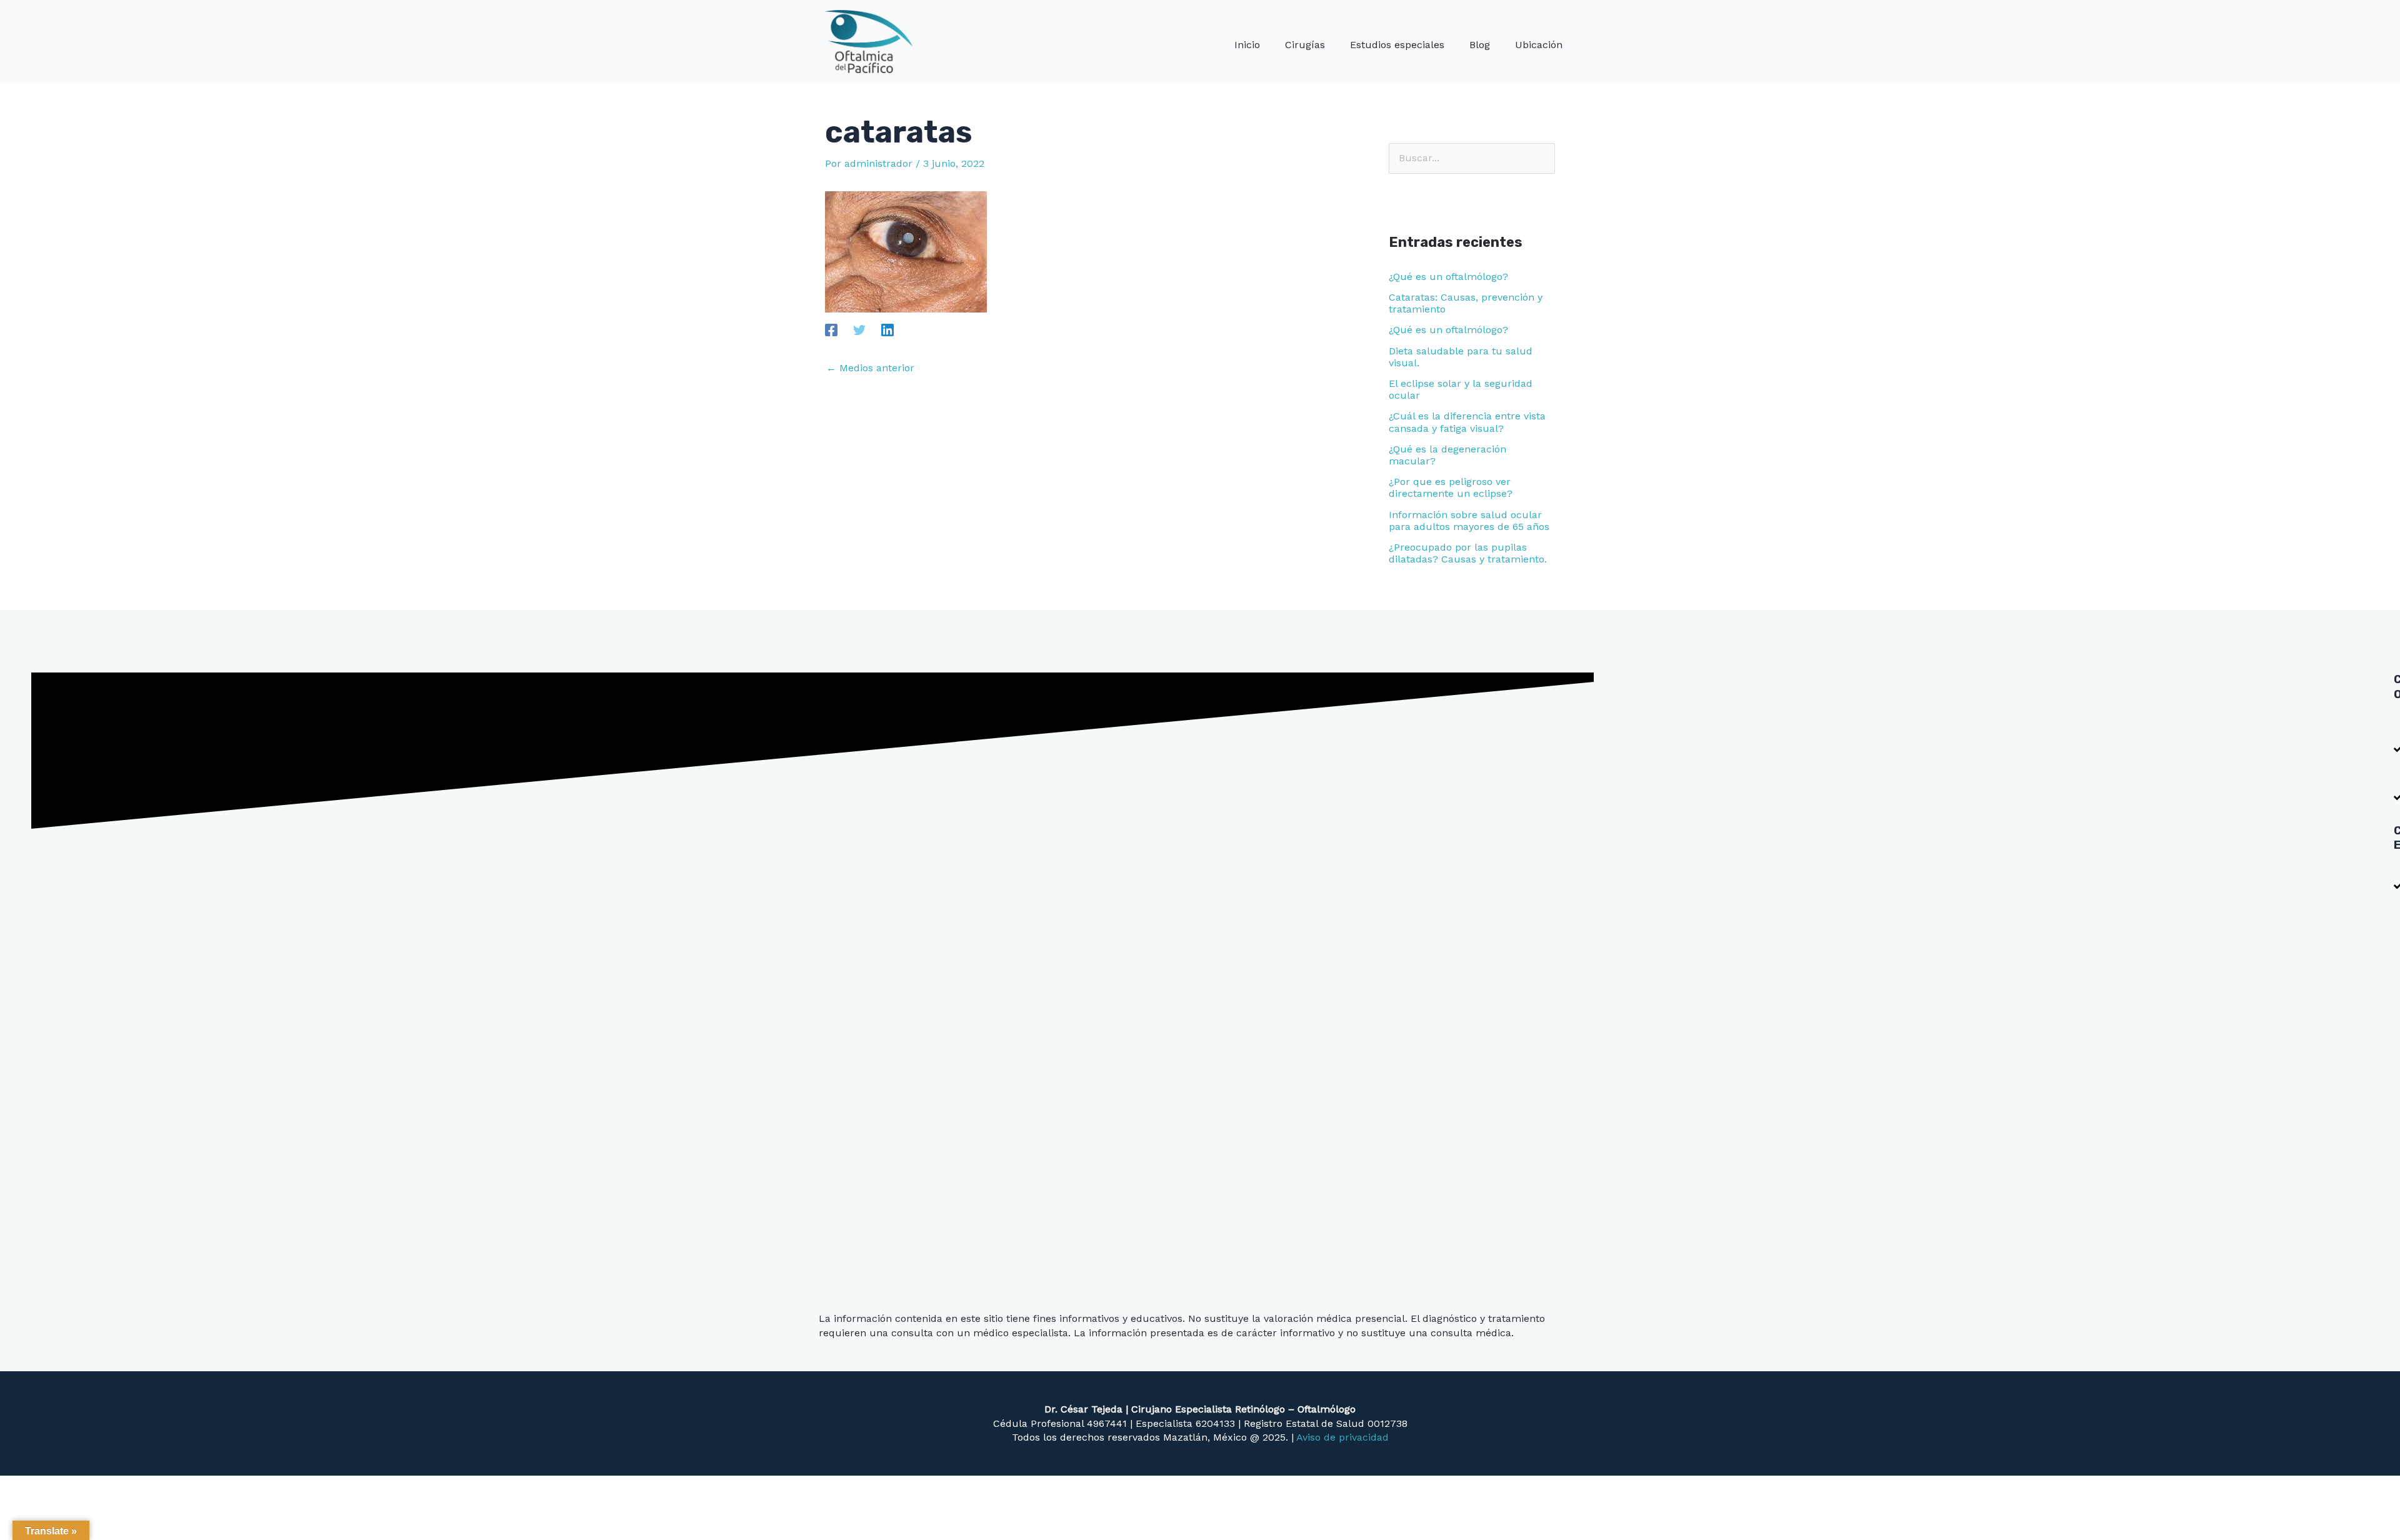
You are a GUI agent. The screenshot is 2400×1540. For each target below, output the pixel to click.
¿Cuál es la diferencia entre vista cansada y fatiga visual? (1467, 422)
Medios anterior (870, 368)
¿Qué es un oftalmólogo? (1448, 277)
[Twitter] (859, 330)
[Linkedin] (887, 330)
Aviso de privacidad (1342, 1437)
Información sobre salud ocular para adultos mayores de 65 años (1469, 521)
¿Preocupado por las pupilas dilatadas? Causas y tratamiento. (1468, 553)
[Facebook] (831, 330)
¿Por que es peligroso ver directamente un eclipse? (1451, 487)
